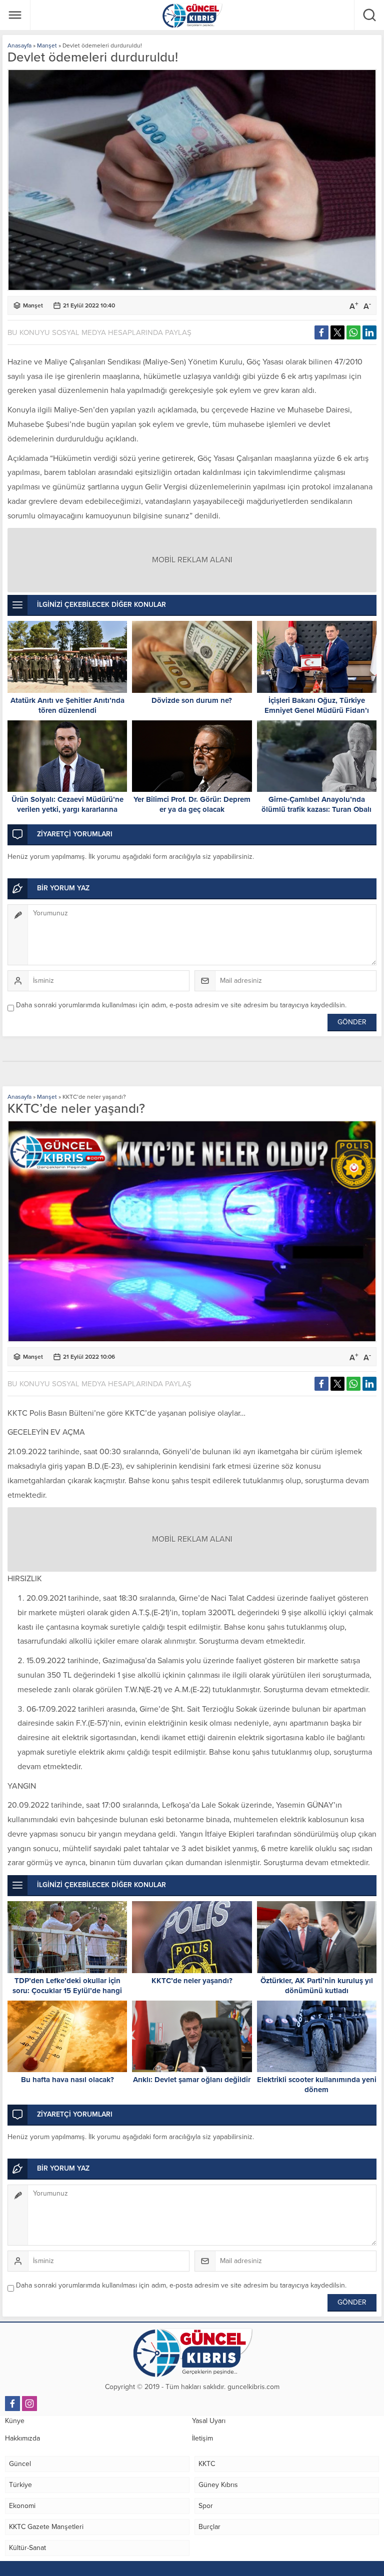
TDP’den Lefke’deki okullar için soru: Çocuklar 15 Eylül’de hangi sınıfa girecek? (67, 1991)
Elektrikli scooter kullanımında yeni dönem (317, 2085)
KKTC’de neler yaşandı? (192, 1981)
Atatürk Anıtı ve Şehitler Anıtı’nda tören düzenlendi (67, 705)
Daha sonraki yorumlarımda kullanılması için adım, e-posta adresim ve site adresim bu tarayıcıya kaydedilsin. (181, 1005)
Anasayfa (19, 45)
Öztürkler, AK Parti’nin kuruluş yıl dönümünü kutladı (317, 1986)
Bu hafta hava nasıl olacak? (67, 2080)
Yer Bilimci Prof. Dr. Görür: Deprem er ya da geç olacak (192, 804)
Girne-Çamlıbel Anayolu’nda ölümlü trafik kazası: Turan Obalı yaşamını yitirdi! (316, 809)
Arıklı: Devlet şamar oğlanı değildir (192, 2080)
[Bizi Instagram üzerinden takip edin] (29, 2404)
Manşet (47, 45)
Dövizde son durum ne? (192, 700)
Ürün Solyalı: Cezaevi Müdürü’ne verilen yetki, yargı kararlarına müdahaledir (67, 809)
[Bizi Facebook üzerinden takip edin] (12, 2404)
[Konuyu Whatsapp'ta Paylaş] (353, 332)
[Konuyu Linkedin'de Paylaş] (369, 332)
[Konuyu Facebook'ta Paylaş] (321, 332)
